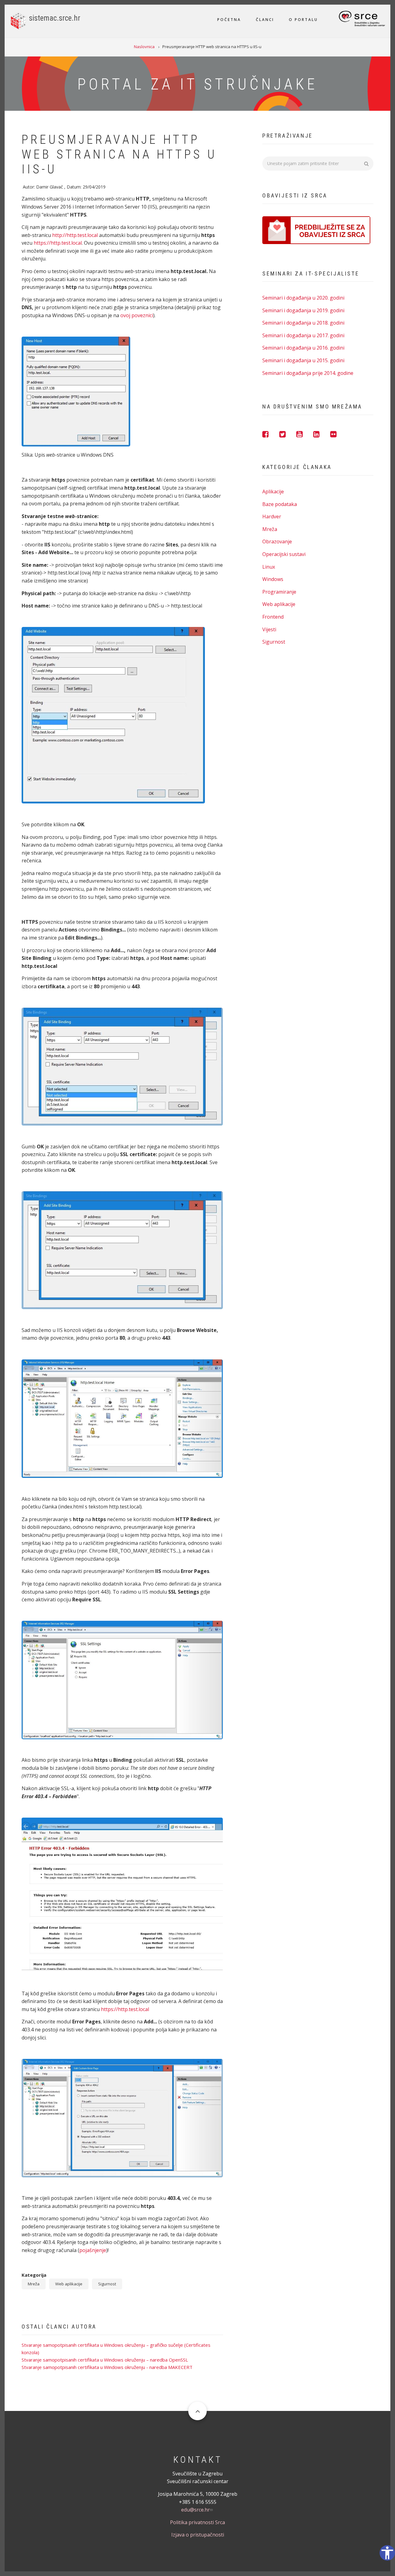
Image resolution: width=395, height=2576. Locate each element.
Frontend (273, 617)
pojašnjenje (93, 2250)
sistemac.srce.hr (55, 18)
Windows (273, 579)
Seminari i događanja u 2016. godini (303, 348)
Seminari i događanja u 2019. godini (303, 310)
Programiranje (279, 592)
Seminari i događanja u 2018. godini (303, 323)
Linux (269, 567)
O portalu (303, 20)
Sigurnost (107, 2284)
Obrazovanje (277, 541)
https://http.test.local (58, 243)
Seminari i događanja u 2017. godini (303, 335)
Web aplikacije (69, 2284)
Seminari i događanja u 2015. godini (303, 360)
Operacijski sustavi (284, 554)
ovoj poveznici (137, 315)
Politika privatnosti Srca (197, 2522)
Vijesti (269, 629)
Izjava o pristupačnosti (198, 2535)
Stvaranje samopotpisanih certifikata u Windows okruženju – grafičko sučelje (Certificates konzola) (116, 2349)
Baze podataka (280, 504)
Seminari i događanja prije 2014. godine (308, 373)
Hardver (272, 516)
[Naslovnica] (18, 20)
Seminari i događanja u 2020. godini (303, 298)
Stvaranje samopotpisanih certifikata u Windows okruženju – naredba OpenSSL (105, 2360)
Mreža (34, 2284)
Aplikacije (273, 492)
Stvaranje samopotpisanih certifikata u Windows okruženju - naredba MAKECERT (107, 2367)
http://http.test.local (75, 235)
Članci (265, 20)
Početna (229, 20)
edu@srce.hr (195, 2510)
